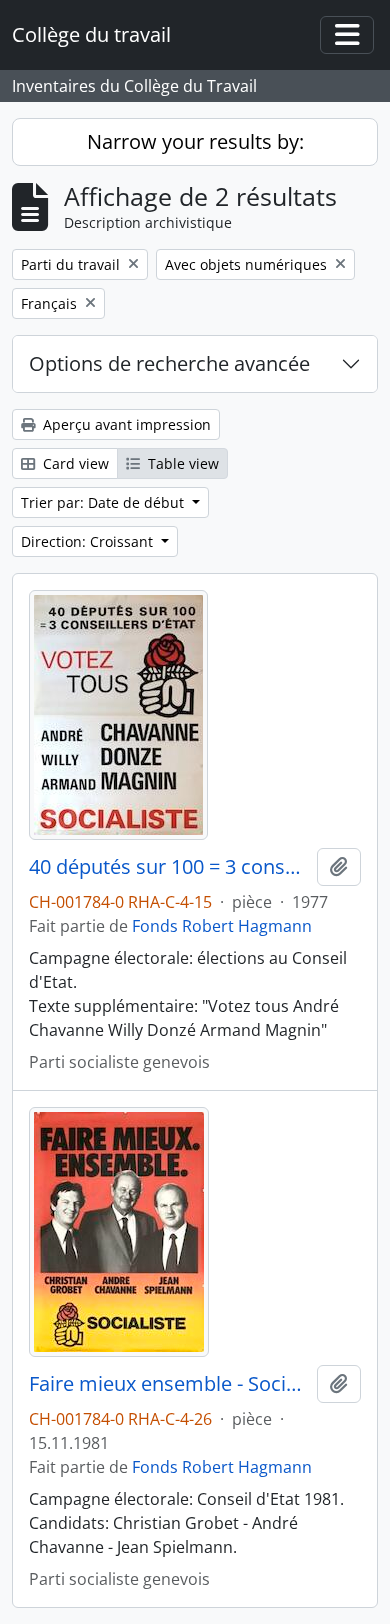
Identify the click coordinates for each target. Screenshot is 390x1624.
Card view (74, 463)
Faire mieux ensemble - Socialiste (169, 1384)
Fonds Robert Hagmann (222, 926)
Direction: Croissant (89, 541)
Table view (181, 463)
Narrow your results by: (195, 141)
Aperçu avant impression (125, 424)
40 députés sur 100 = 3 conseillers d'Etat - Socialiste (169, 867)
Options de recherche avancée (169, 363)
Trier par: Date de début (104, 502)
